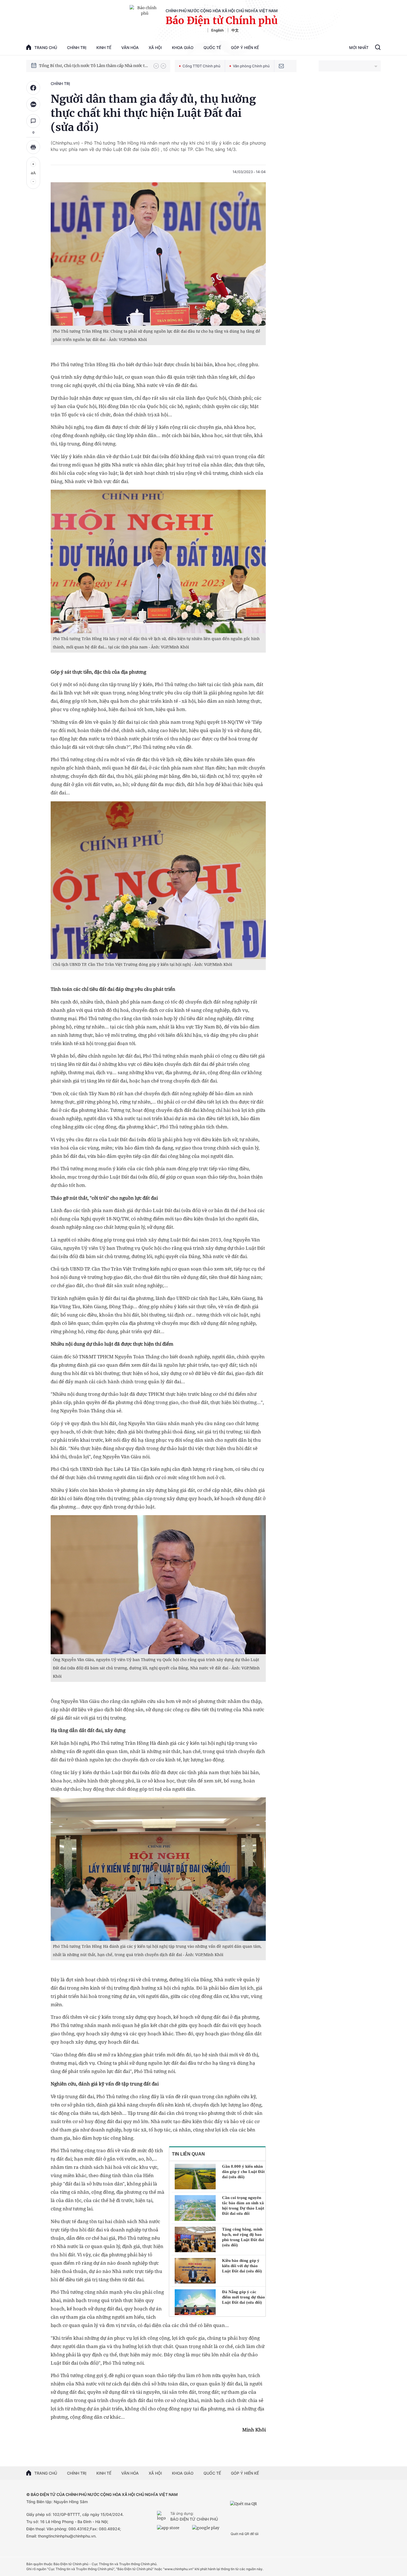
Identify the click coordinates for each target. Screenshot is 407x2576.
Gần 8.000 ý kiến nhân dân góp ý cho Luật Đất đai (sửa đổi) (243, 2172)
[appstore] (173, 2530)
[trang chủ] (163, 2516)
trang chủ (46, 48)
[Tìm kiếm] (378, 48)
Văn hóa (130, 48)
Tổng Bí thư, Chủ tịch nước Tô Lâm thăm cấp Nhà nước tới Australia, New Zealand (94, 66)
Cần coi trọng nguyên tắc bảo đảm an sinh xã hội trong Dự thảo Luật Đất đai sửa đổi (243, 2206)
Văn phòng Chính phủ (251, 66)
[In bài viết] (33, 147)
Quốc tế (212, 48)
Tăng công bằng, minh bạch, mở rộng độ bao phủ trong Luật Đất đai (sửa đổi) (243, 2237)
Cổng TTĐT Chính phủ (201, 66)
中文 (235, 30)
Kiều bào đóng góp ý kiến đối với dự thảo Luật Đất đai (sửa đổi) (242, 2266)
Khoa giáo (183, 48)
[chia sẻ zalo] (33, 104)
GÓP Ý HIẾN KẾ (245, 2473)
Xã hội (155, 48)
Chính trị (77, 48)
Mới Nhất (359, 48)
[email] (281, 66)
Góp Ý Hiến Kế (245, 48)
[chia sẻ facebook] (33, 88)
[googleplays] (208, 2530)
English (217, 30)
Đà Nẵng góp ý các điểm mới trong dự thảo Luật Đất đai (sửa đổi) (244, 2297)
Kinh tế (104, 48)
